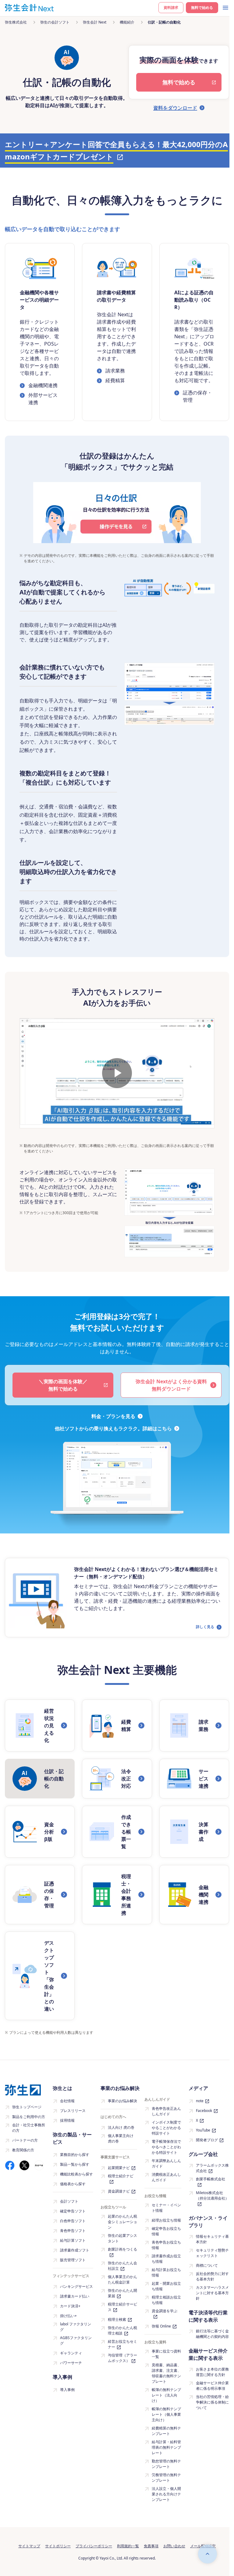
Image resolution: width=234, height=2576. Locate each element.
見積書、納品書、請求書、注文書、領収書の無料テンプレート (166, 2373)
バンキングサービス (76, 2286)
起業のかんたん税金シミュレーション (122, 2222)
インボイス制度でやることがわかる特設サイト (166, 2128)
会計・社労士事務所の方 (29, 2128)
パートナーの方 (25, 2140)
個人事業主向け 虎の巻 (121, 2138)
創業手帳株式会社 (211, 2179)
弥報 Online (161, 2326)
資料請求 (171, 7)
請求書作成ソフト (75, 2250)
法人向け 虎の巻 (121, 2127)
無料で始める (202, 7)
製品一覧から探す (75, 2164)
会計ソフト (69, 2201)
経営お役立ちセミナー (122, 2344)
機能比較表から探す (76, 2174)
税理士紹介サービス (122, 2307)
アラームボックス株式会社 (212, 2168)
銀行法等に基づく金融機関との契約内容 (212, 2334)
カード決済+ (70, 2306)
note (200, 2101)
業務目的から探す (75, 2155)
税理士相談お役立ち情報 (166, 2300)
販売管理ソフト (73, 2260)
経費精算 (115, 380)
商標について (207, 2265)
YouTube (203, 2130)
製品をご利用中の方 (29, 2117)
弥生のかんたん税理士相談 (122, 2330)
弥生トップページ (27, 2107)
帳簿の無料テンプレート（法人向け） (166, 2395)
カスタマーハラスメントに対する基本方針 (212, 2293)
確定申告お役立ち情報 (166, 2231)
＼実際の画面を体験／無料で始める (63, 1385)
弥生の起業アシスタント (122, 2238)
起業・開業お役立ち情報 (166, 2286)
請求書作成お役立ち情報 (166, 2259)
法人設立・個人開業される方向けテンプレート (166, 2494)
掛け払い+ (68, 2316)
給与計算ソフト (73, 2240)
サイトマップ (29, 2546)
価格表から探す (73, 2184)
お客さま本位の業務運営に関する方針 (212, 2372)
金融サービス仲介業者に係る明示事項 (212, 2386)
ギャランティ (71, 2353)
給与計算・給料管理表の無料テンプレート (166, 2447)
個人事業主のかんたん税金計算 (122, 2279)
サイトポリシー (58, 2546)
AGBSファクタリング (76, 2340)
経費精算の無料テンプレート (166, 2431)
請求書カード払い (75, 2296)
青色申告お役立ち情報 (166, 2245)
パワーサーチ (71, 2363)
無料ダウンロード (171, 1385)
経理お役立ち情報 (166, 2220)
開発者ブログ (207, 2140)
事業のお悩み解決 (122, 2101)
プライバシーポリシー (94, 2546)
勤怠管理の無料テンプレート (166, 2464)
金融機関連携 (43, 385)
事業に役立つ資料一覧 (166, 2354)
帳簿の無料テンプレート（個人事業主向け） (166, 2414)
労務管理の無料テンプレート (166, 2478)
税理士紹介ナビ (121, 2176)
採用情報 (67, 2120)
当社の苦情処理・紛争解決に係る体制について (212, 2402)
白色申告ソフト (73, 2221)
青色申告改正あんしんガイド (166, 2111)
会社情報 (67, 2101)
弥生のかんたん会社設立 (122, 2266)
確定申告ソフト (73, 2211)
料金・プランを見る (113, 1416)
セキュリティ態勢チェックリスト (212, 2253)
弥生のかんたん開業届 (122, 2293)
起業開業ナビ (119, 2168)
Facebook (204, 2111)
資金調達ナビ (119, 2191)
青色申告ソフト (73, 2231)
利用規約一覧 (128, 2546)
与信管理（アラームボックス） (122, 2358)
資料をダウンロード (175, 108)
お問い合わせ (174, 2546)
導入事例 (67, 2390)
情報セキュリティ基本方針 (212, 2239)
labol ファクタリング (76, 2327)
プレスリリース (73, 2111)
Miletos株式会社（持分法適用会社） (212, 2195)
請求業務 (115, 371)
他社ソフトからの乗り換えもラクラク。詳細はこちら (113, 1428)
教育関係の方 (23, 2150)
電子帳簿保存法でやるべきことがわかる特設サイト (166, 2147)
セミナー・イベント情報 (166, 2208)
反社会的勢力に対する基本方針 (212, 2276)
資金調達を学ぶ (165, 2311)
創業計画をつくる (122, 2249)
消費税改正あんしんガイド (166, 2177)
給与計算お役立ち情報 (166, 2272)
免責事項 (151, 2546)
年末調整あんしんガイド (166, 2163)
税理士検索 (117, 2319)
